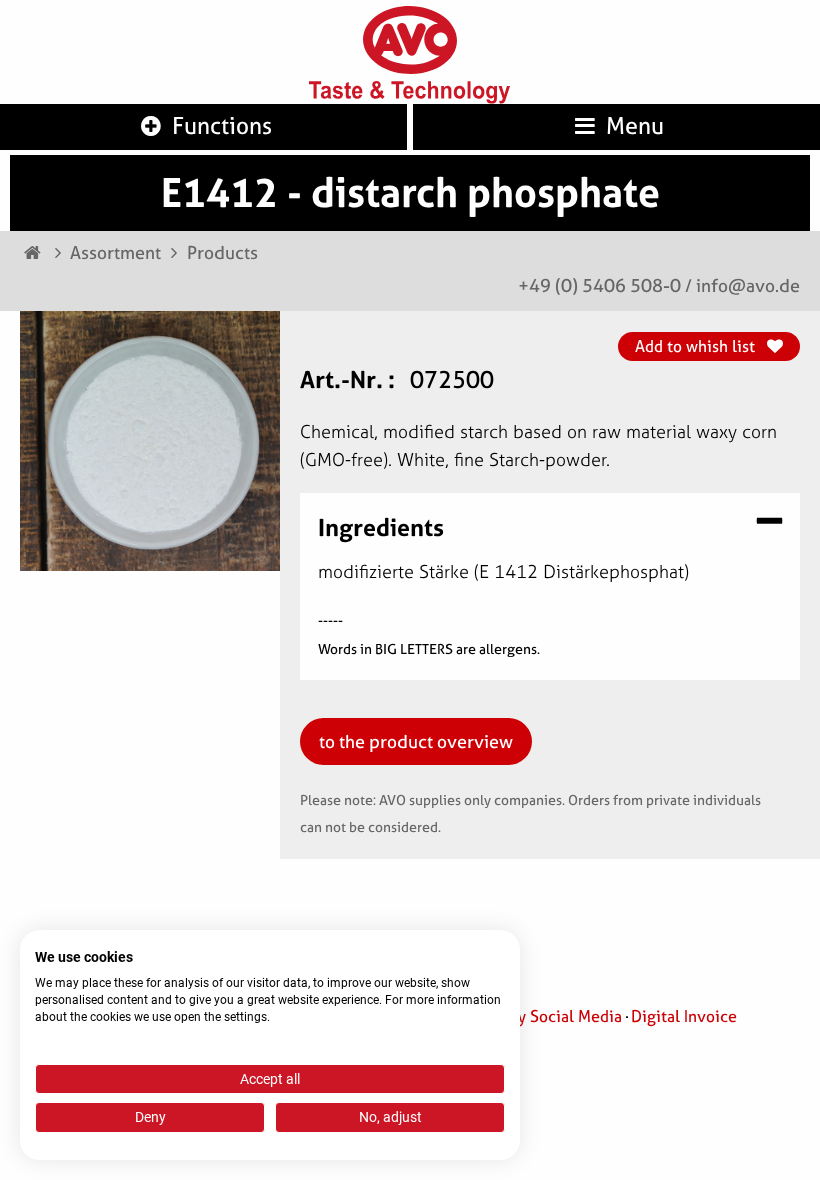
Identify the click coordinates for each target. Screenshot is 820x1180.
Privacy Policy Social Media (523, 1016)
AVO (410, 40)
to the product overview (416, 741)
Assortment (115, 252)
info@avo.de (748, 285)
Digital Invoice (684, 1016)
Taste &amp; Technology (410, 92)
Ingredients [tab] (381, 525)
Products (222, 252)
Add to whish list (697, 346)
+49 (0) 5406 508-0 (599, 285)
